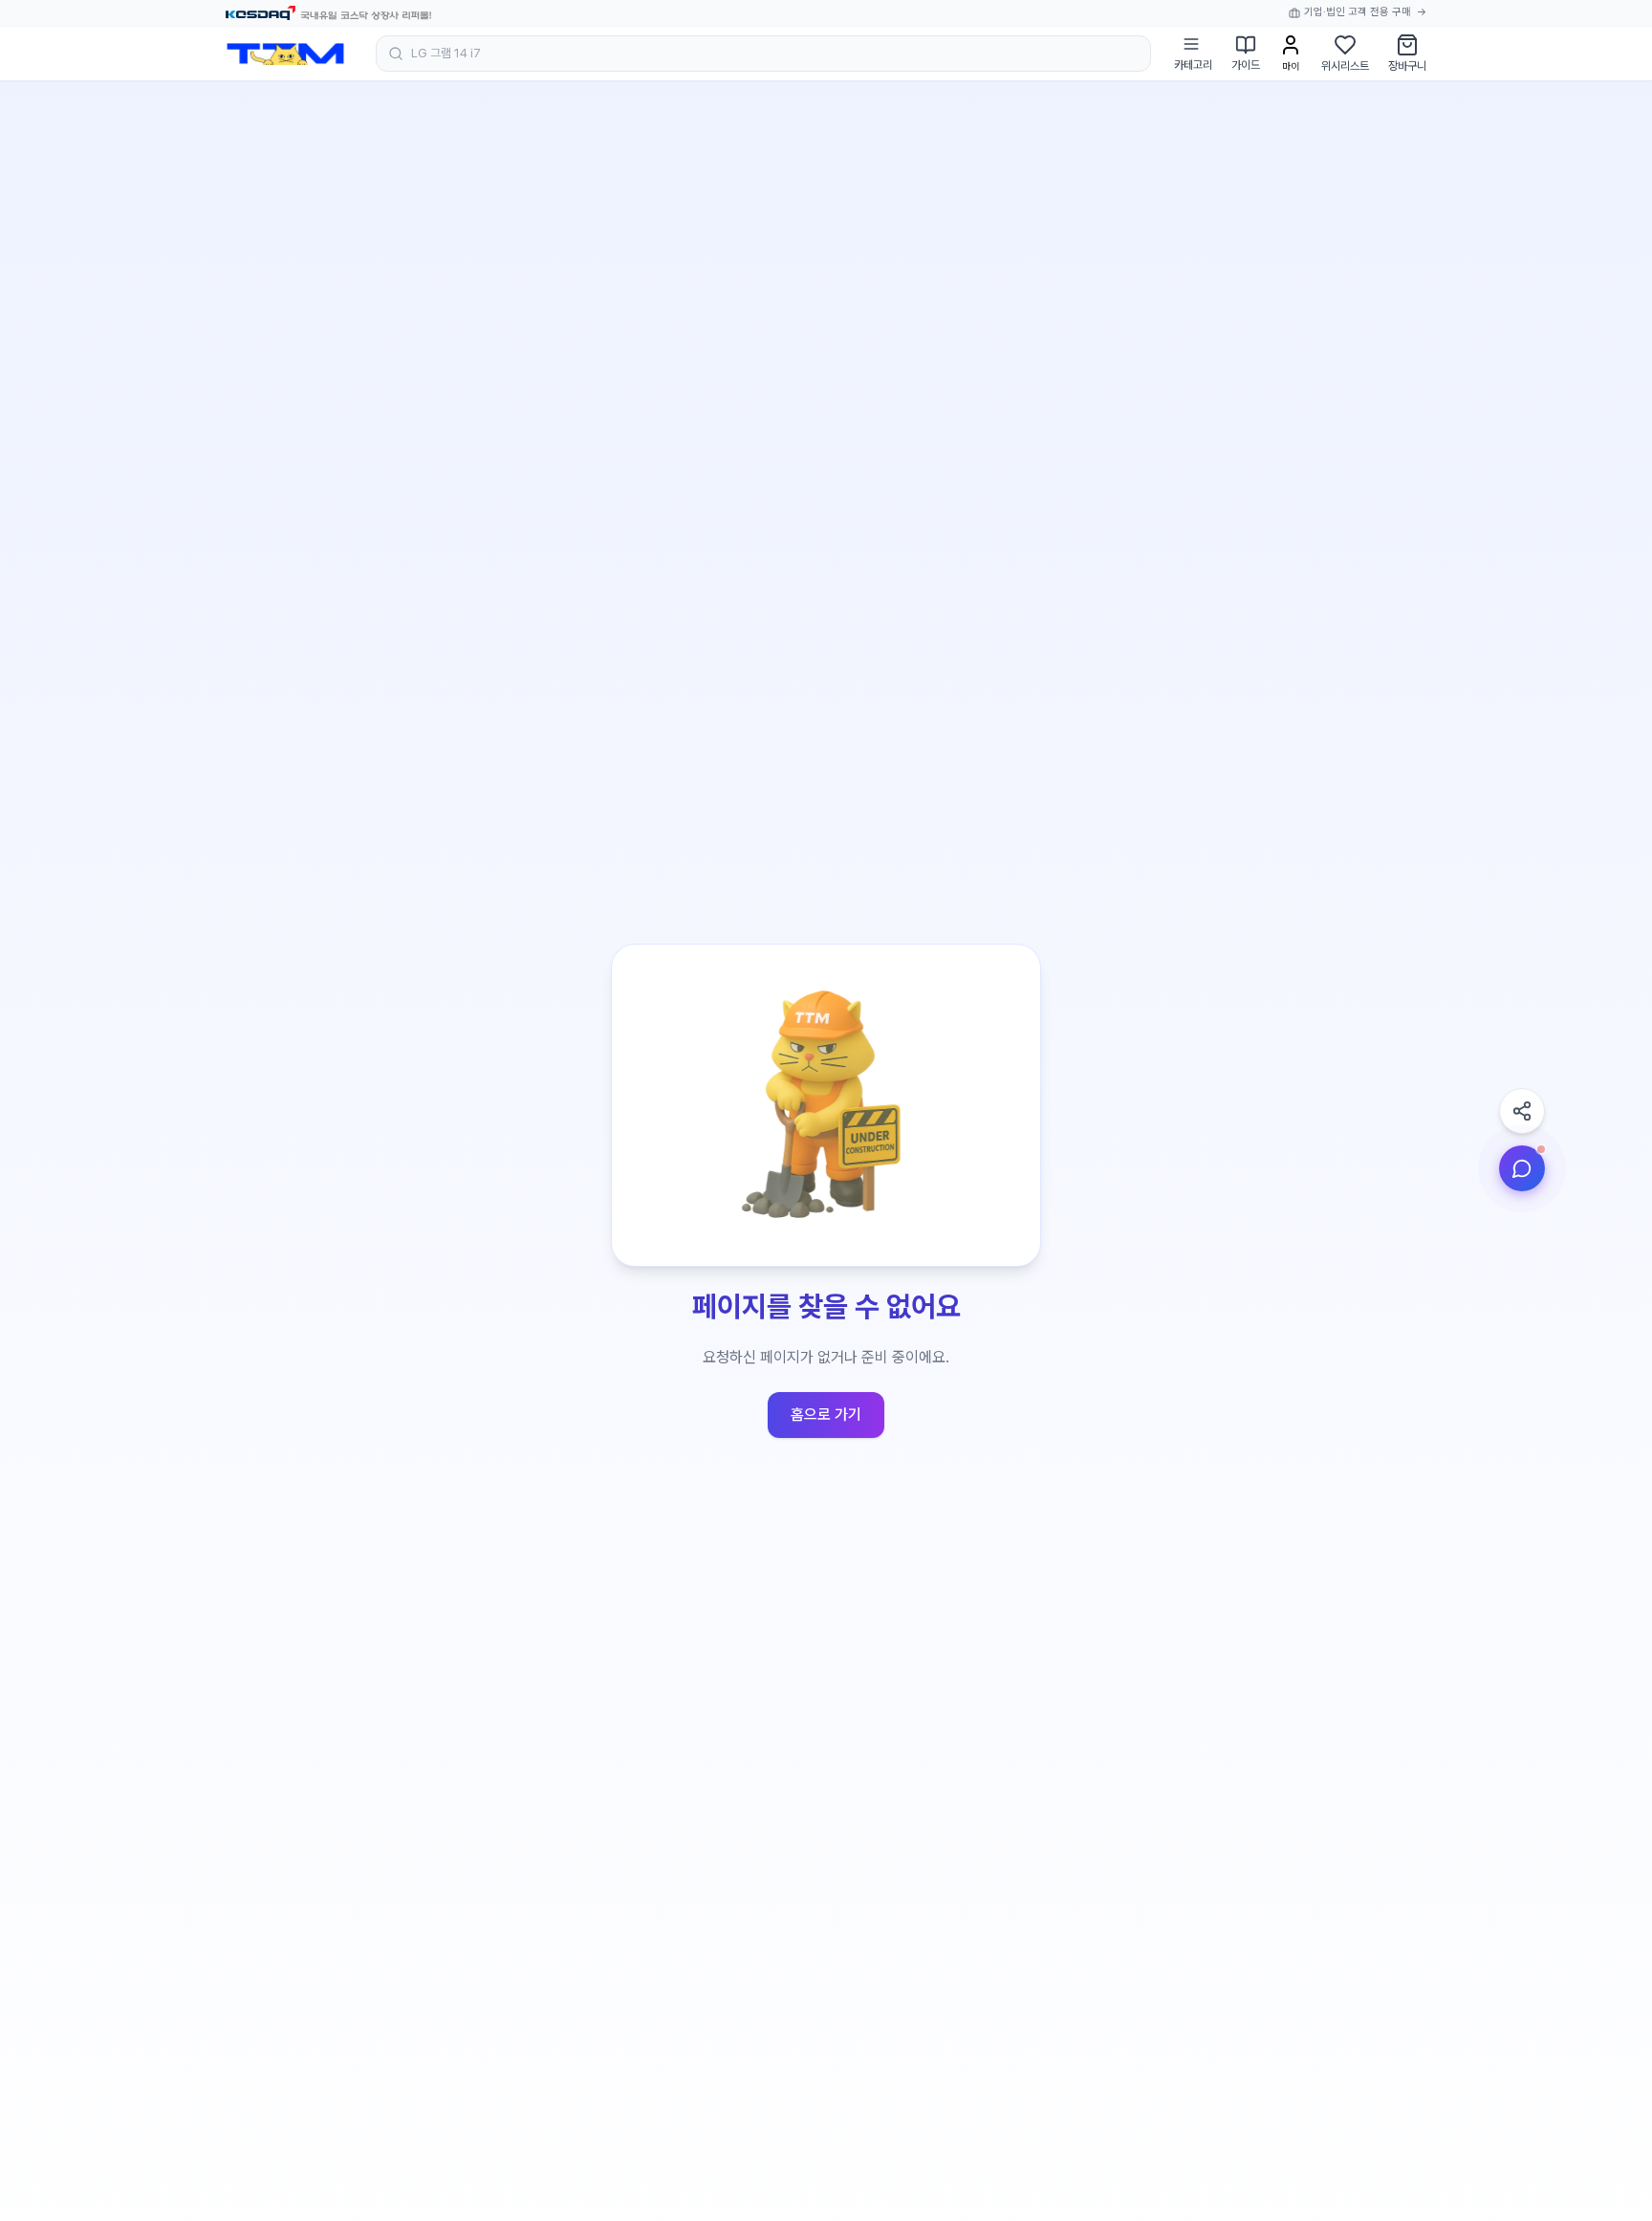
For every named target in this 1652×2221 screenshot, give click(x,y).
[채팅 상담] (1522, 1168)
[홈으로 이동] (285, 54)
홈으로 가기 (826, 1415)
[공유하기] (1522, 1111)
